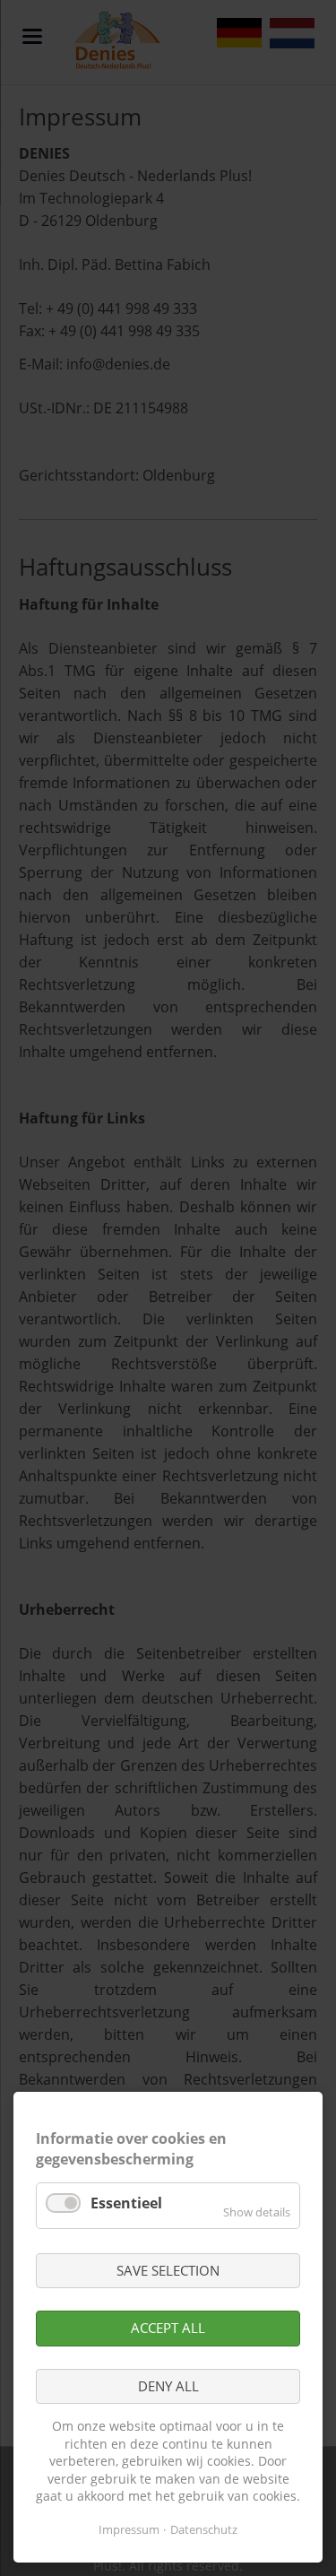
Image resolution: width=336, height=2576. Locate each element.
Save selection (168, 2270)
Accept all (168, 2328)
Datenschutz (204, 2529)
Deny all (168, 2386)
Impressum (129, 2529)
